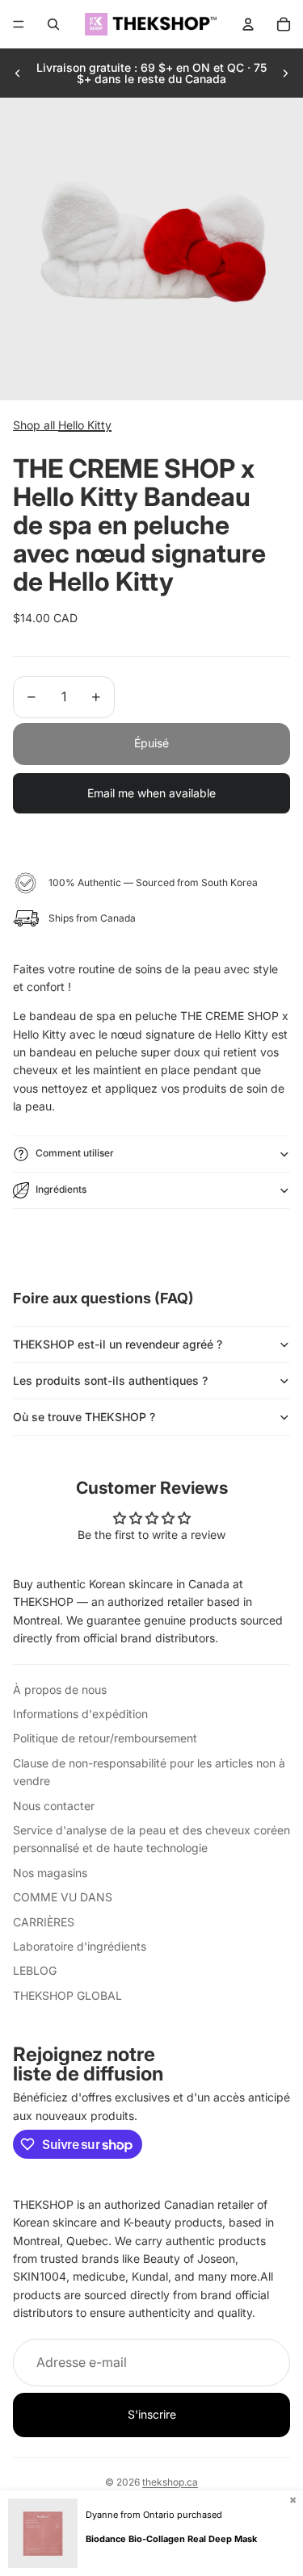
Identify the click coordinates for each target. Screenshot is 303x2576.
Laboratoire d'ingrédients (80, 1946)
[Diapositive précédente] (18, 73)
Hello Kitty (85, 425)
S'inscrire (152, 2414)
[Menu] (19, 24)
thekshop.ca (170, 2482)
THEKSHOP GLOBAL (67, 1995)
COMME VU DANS (63, 1897)
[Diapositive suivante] (285, 73)
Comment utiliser (75, 1153)
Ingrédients (61, 1189)
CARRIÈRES (44, 1922)
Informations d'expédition (80, 1714)
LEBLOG (35, 1970)
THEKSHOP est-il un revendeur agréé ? (118, 1344)
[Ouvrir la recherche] (53, 24)
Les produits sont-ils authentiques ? (110, 1380)
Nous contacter (54, 1806)
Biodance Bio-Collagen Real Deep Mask (171, 2539)
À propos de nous (60, 1689)
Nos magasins (50, 1873)
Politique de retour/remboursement (105, 1738)
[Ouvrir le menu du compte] (248, 24)
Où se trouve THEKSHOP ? (84, 1417)
